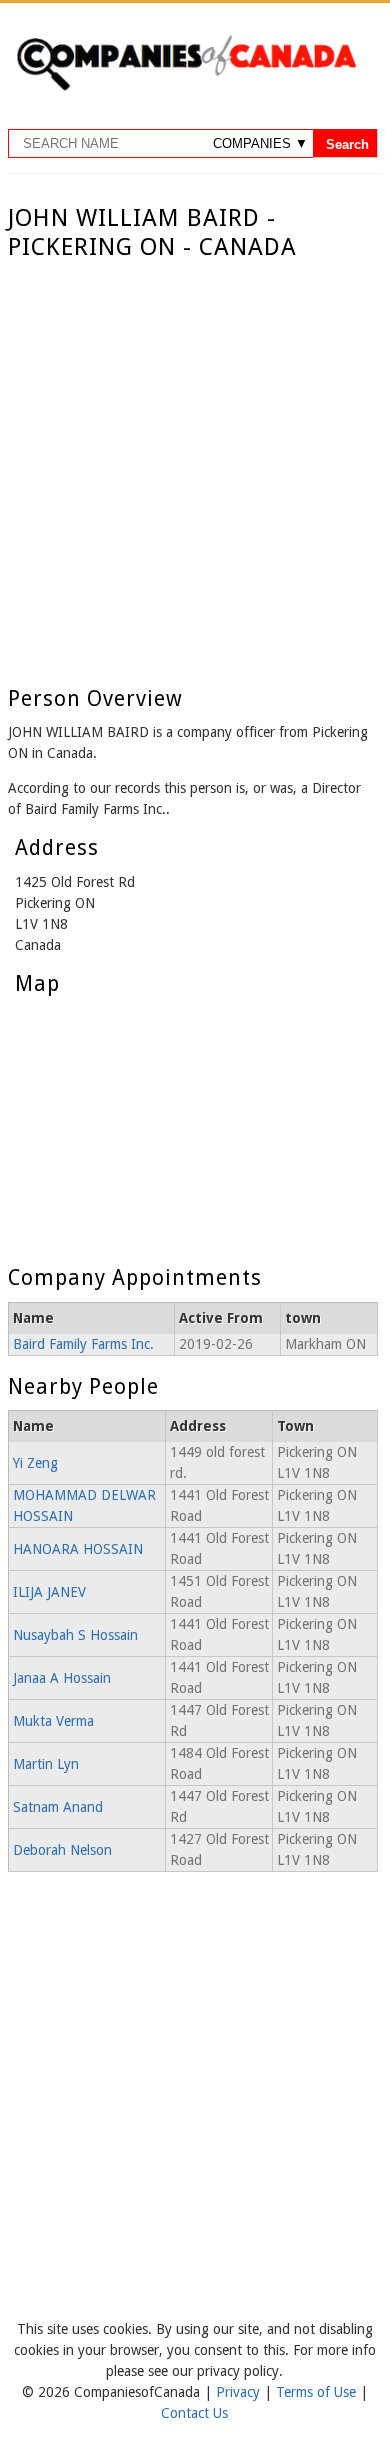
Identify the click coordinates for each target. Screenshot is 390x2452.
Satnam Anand (58, 1807)
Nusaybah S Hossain (75, 1635)
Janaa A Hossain (62, 1678)
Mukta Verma (53, 1721)
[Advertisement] (195, 467)
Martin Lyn (46, 1764)
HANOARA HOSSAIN (78, 1549)
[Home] (186, 87)
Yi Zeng (35, 1463)
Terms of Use (318, 2392)
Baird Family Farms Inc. (83, 1344)
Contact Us (194, 2413)
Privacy (240, 2392)
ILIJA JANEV (49, 1592)
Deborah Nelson (62, 1850)
